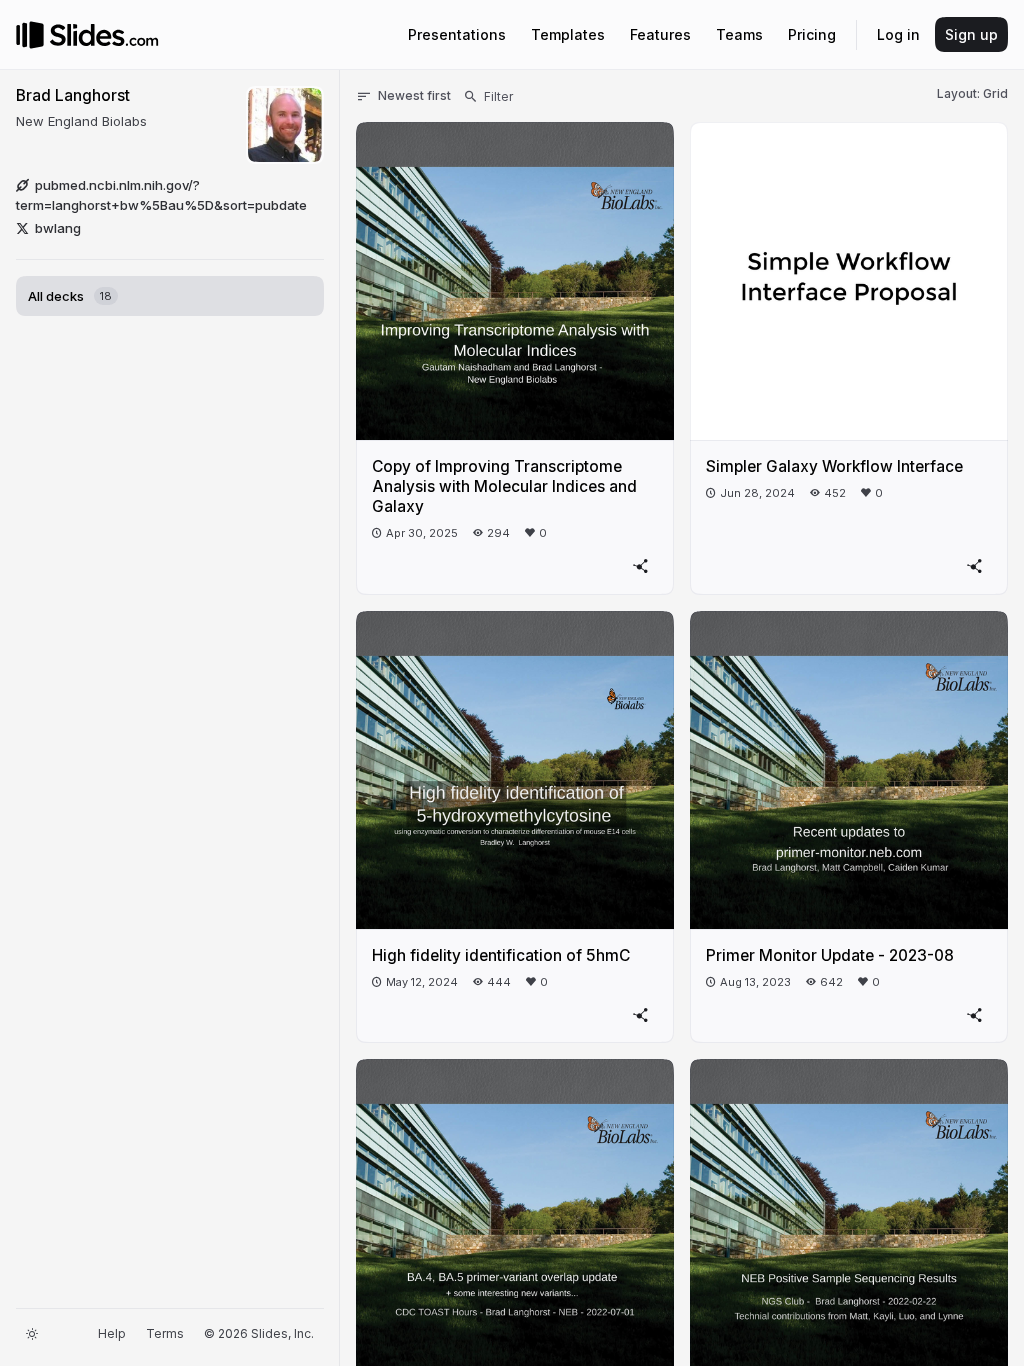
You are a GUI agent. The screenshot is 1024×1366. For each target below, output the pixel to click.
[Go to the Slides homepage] (30, 35)
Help (112, 1333)
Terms (165, 1333)
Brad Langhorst (73, 95)
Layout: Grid (972, 93)
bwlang (58, 228)
